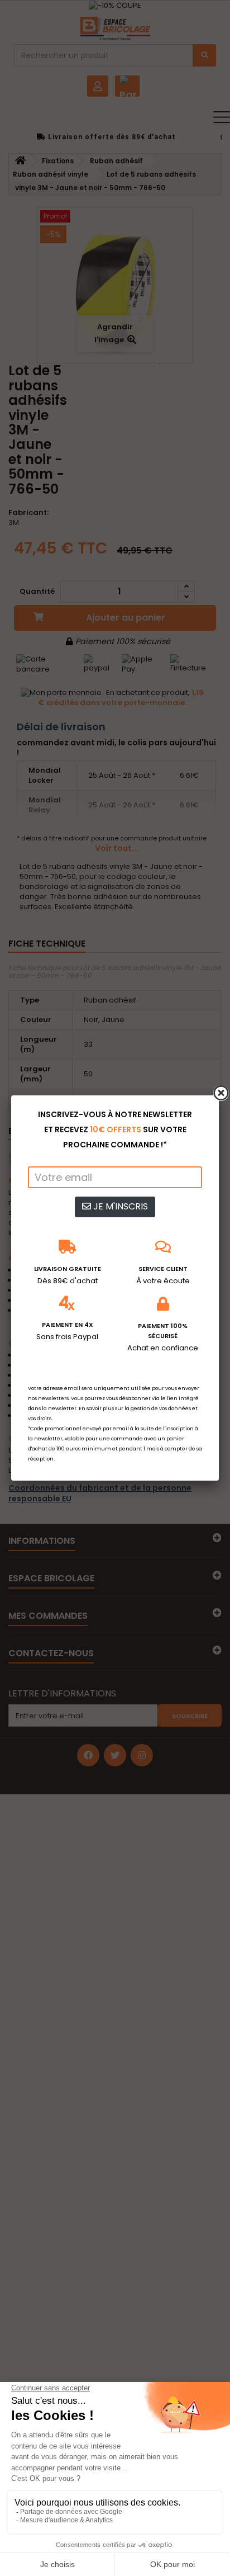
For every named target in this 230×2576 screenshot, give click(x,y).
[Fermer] (221, 1093)
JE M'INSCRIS (119, 1206)
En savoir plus (96, 1408)
